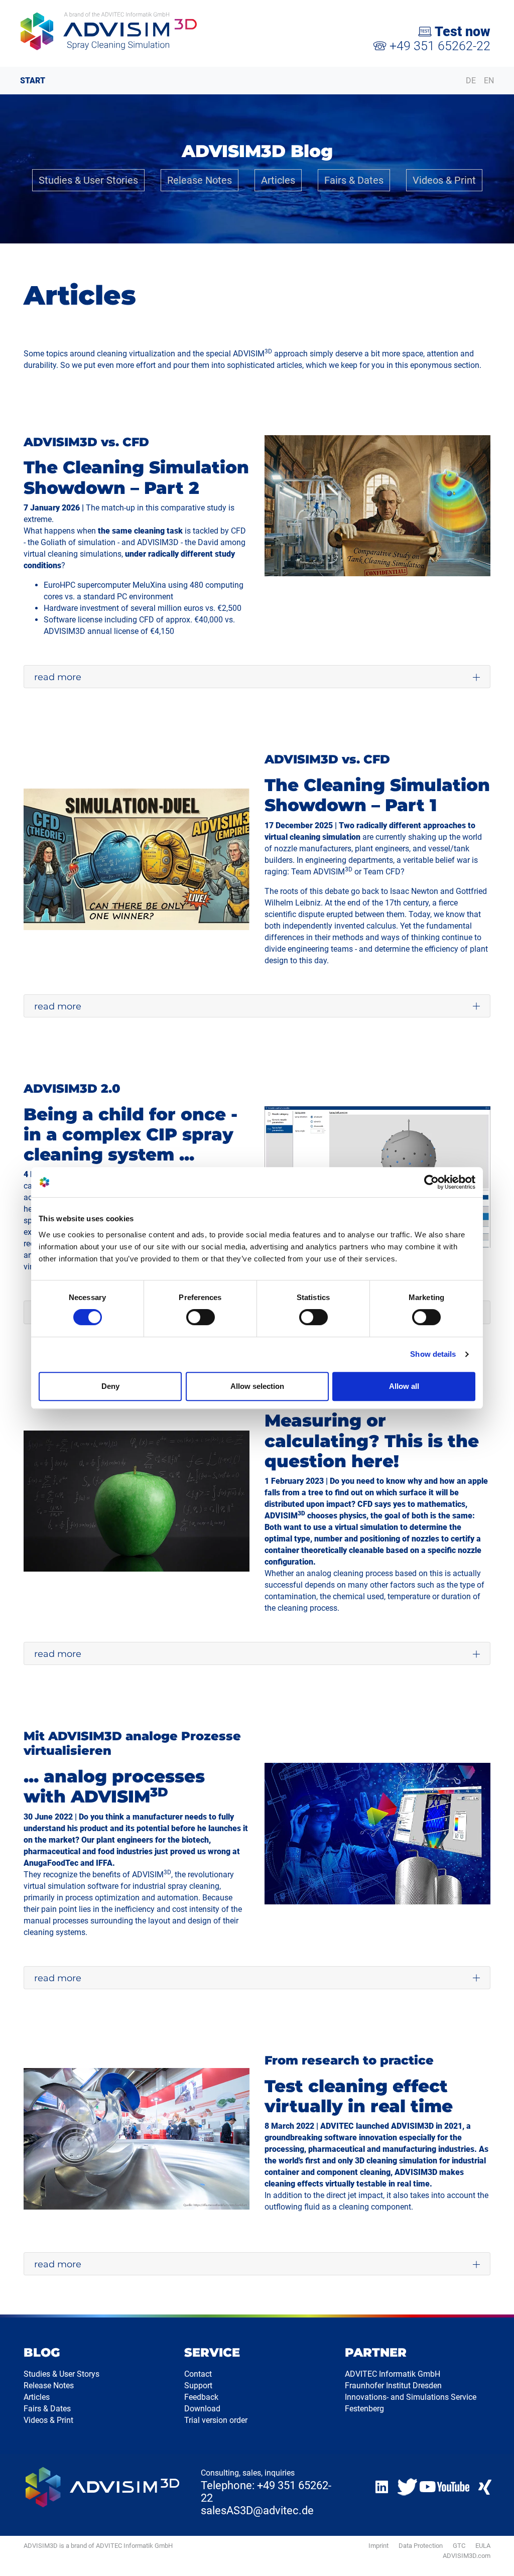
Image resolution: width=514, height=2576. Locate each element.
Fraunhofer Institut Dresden (393, 2386)
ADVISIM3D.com (467, 2556)
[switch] (201, 1317)
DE (471, 81)
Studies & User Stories (88, 180)
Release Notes (200, 180)
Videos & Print (444, 180)
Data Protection (421, 2546)
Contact (198, 2374)
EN (489, 81)
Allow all (404, 1386)
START (33, 81)
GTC (459, 2546)
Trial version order (216, 2420)
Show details (433, 1354)
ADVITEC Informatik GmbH (393, 2374)
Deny (110, 1386)
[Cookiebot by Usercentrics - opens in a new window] (431, 1182)
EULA (483, 2546)
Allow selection (257, 1386)
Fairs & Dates (354, 180)
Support (198, 2386)
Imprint (378, 2546)
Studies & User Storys (61, 2374)
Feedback (201, 2397)
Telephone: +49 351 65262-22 (266, 2492)
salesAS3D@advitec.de (257, 2510)
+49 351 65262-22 (438, 46)
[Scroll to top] (494, 2556)
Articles (278, 180)
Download (202, 2409)
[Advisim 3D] (133, 31)
